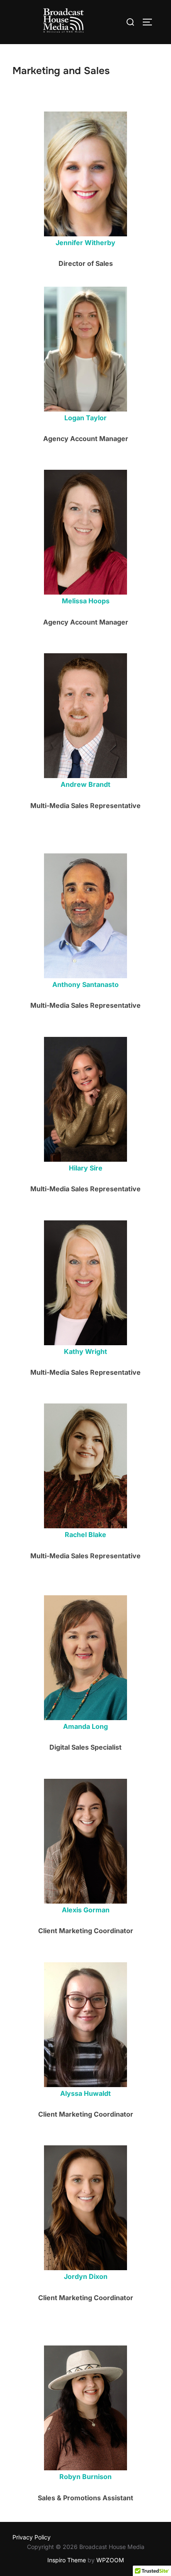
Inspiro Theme (67, 2560)
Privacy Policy (32, 2537)
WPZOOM (110, 2560)
